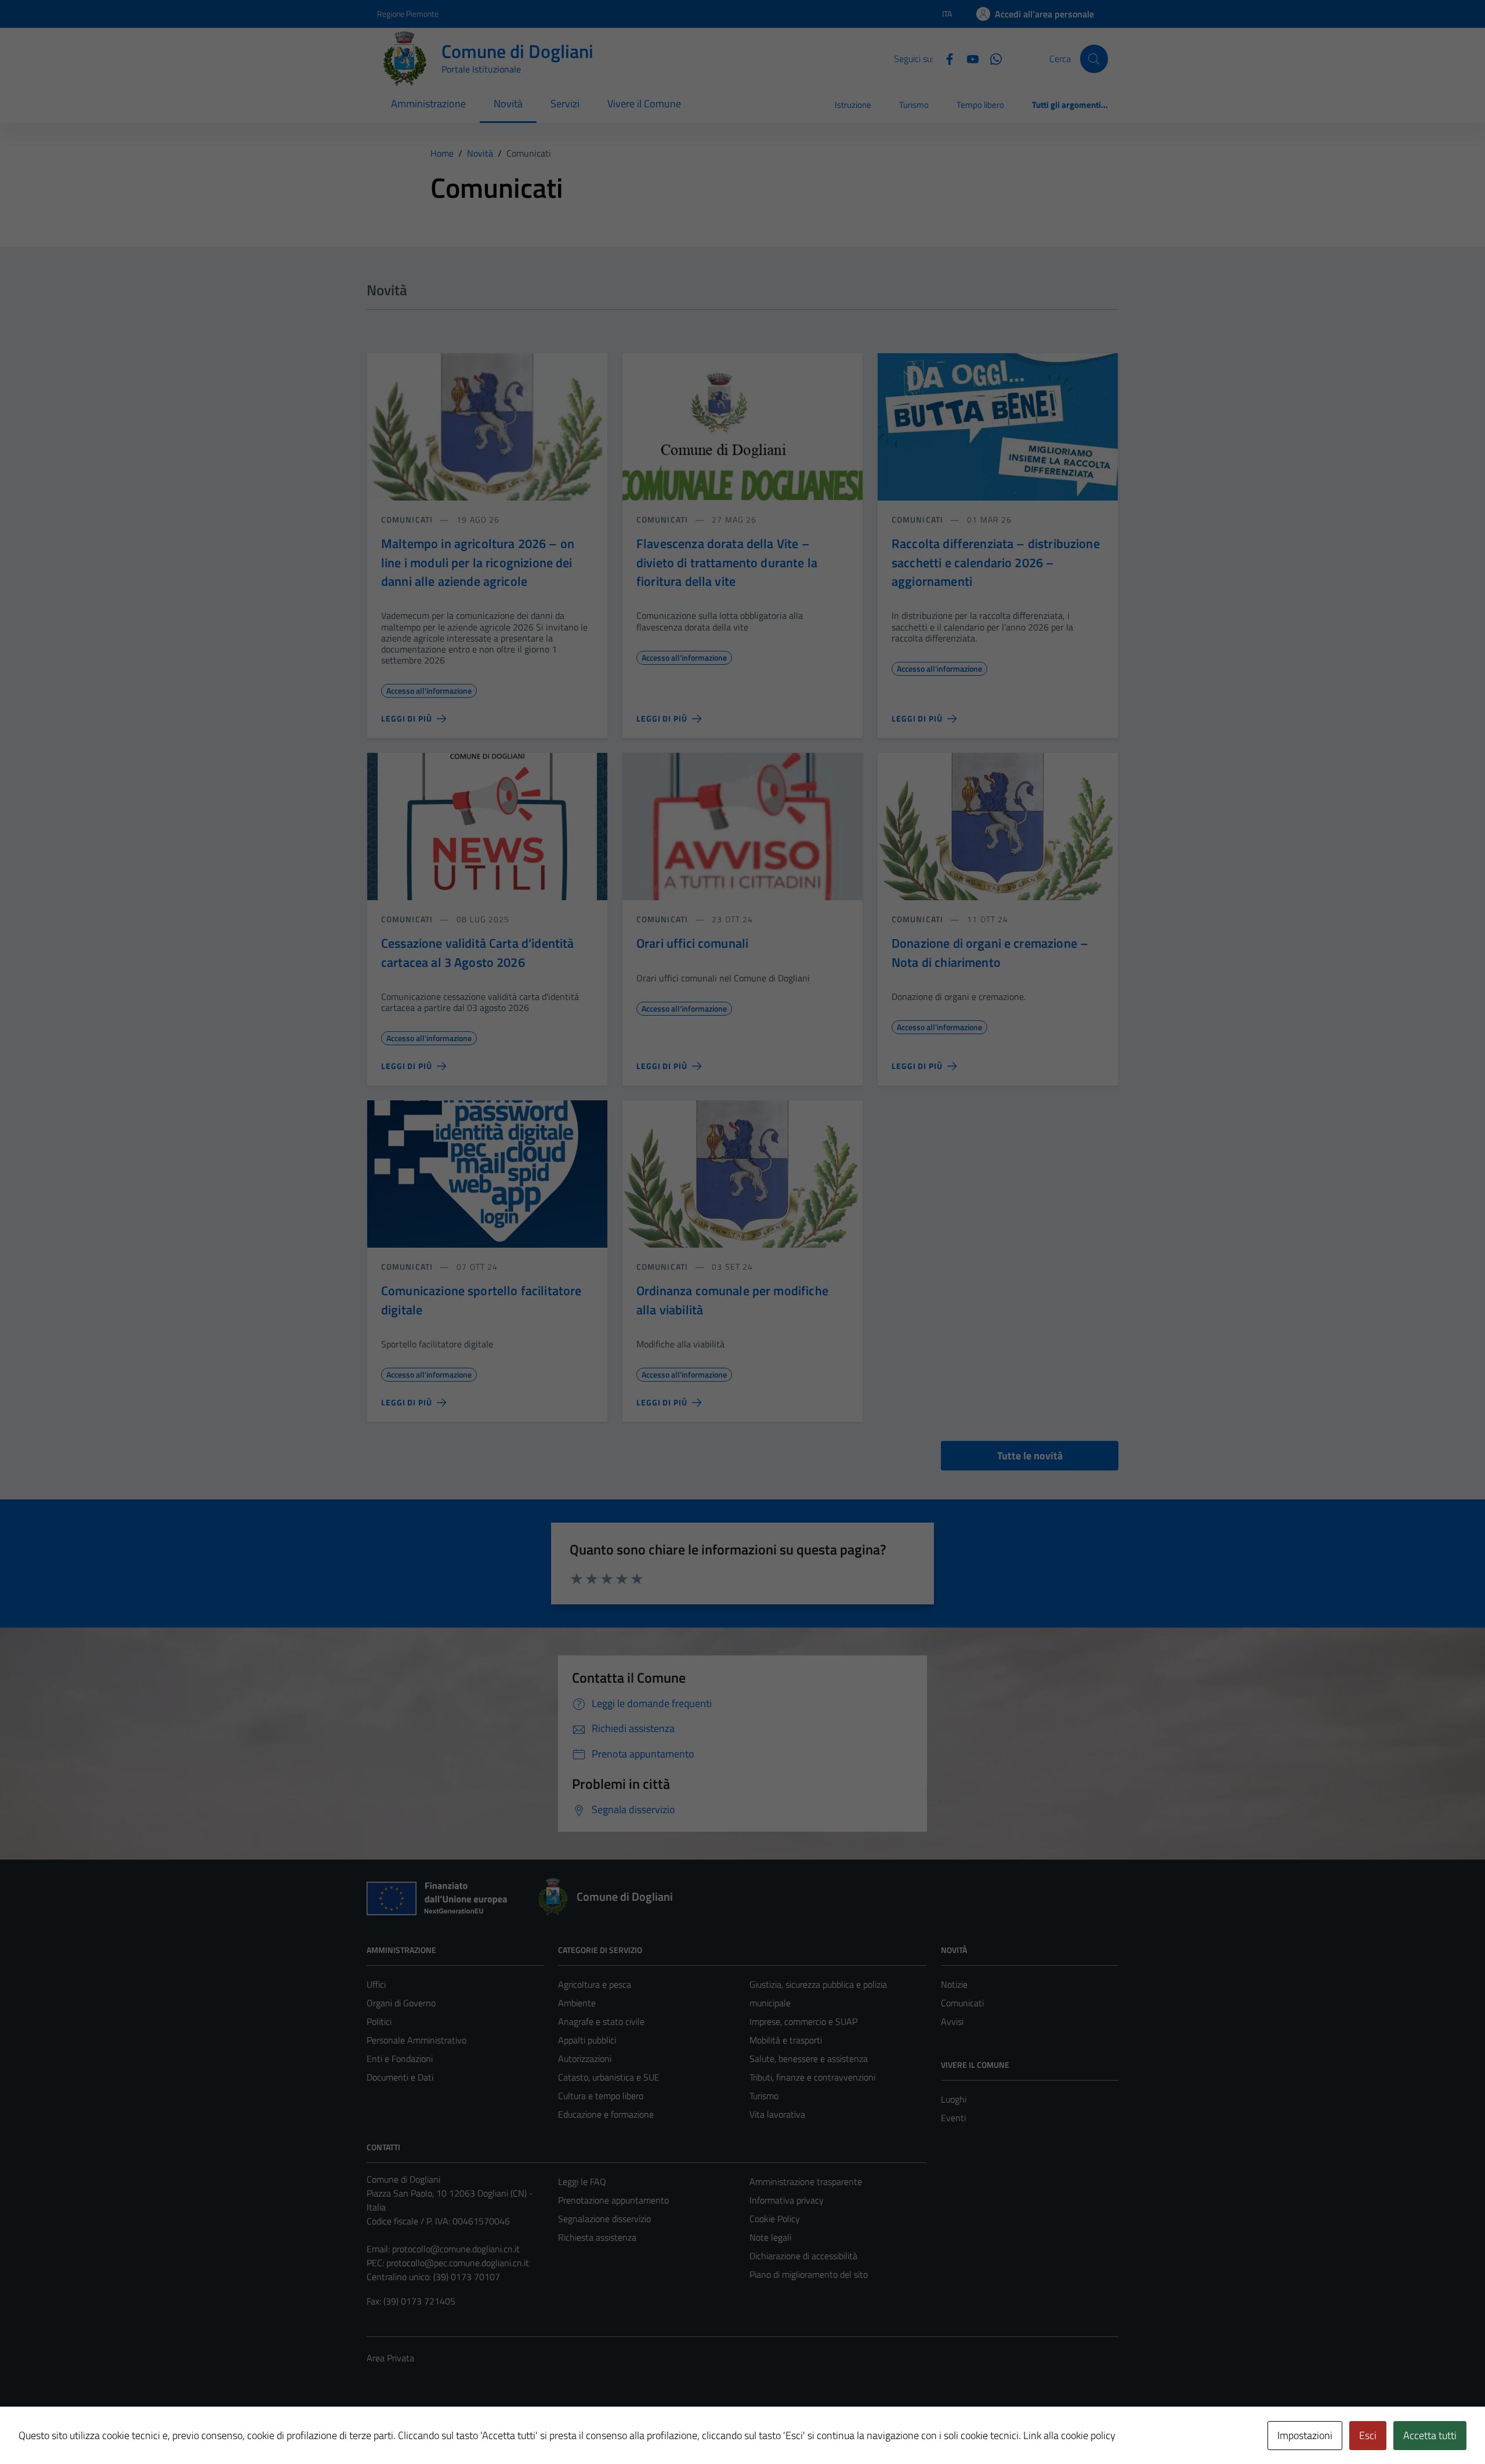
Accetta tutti (1430, 2435)
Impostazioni (1305, 2435)
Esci (1368, 2435)
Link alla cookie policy (1069, 2435)
